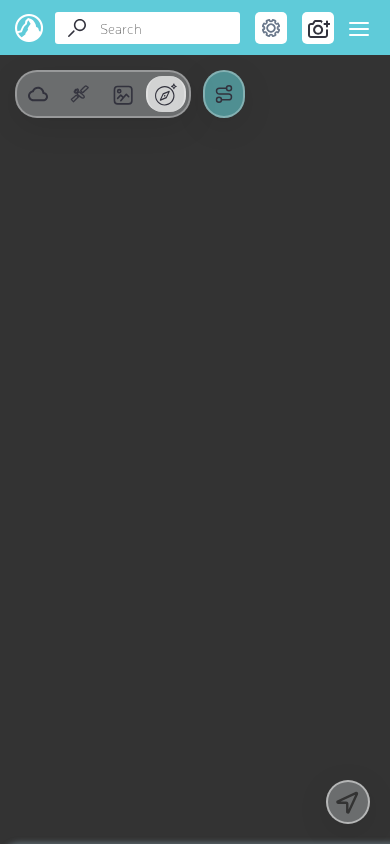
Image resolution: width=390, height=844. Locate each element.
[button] (80, 94)
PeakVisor (29, 28)
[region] (195, 422)
